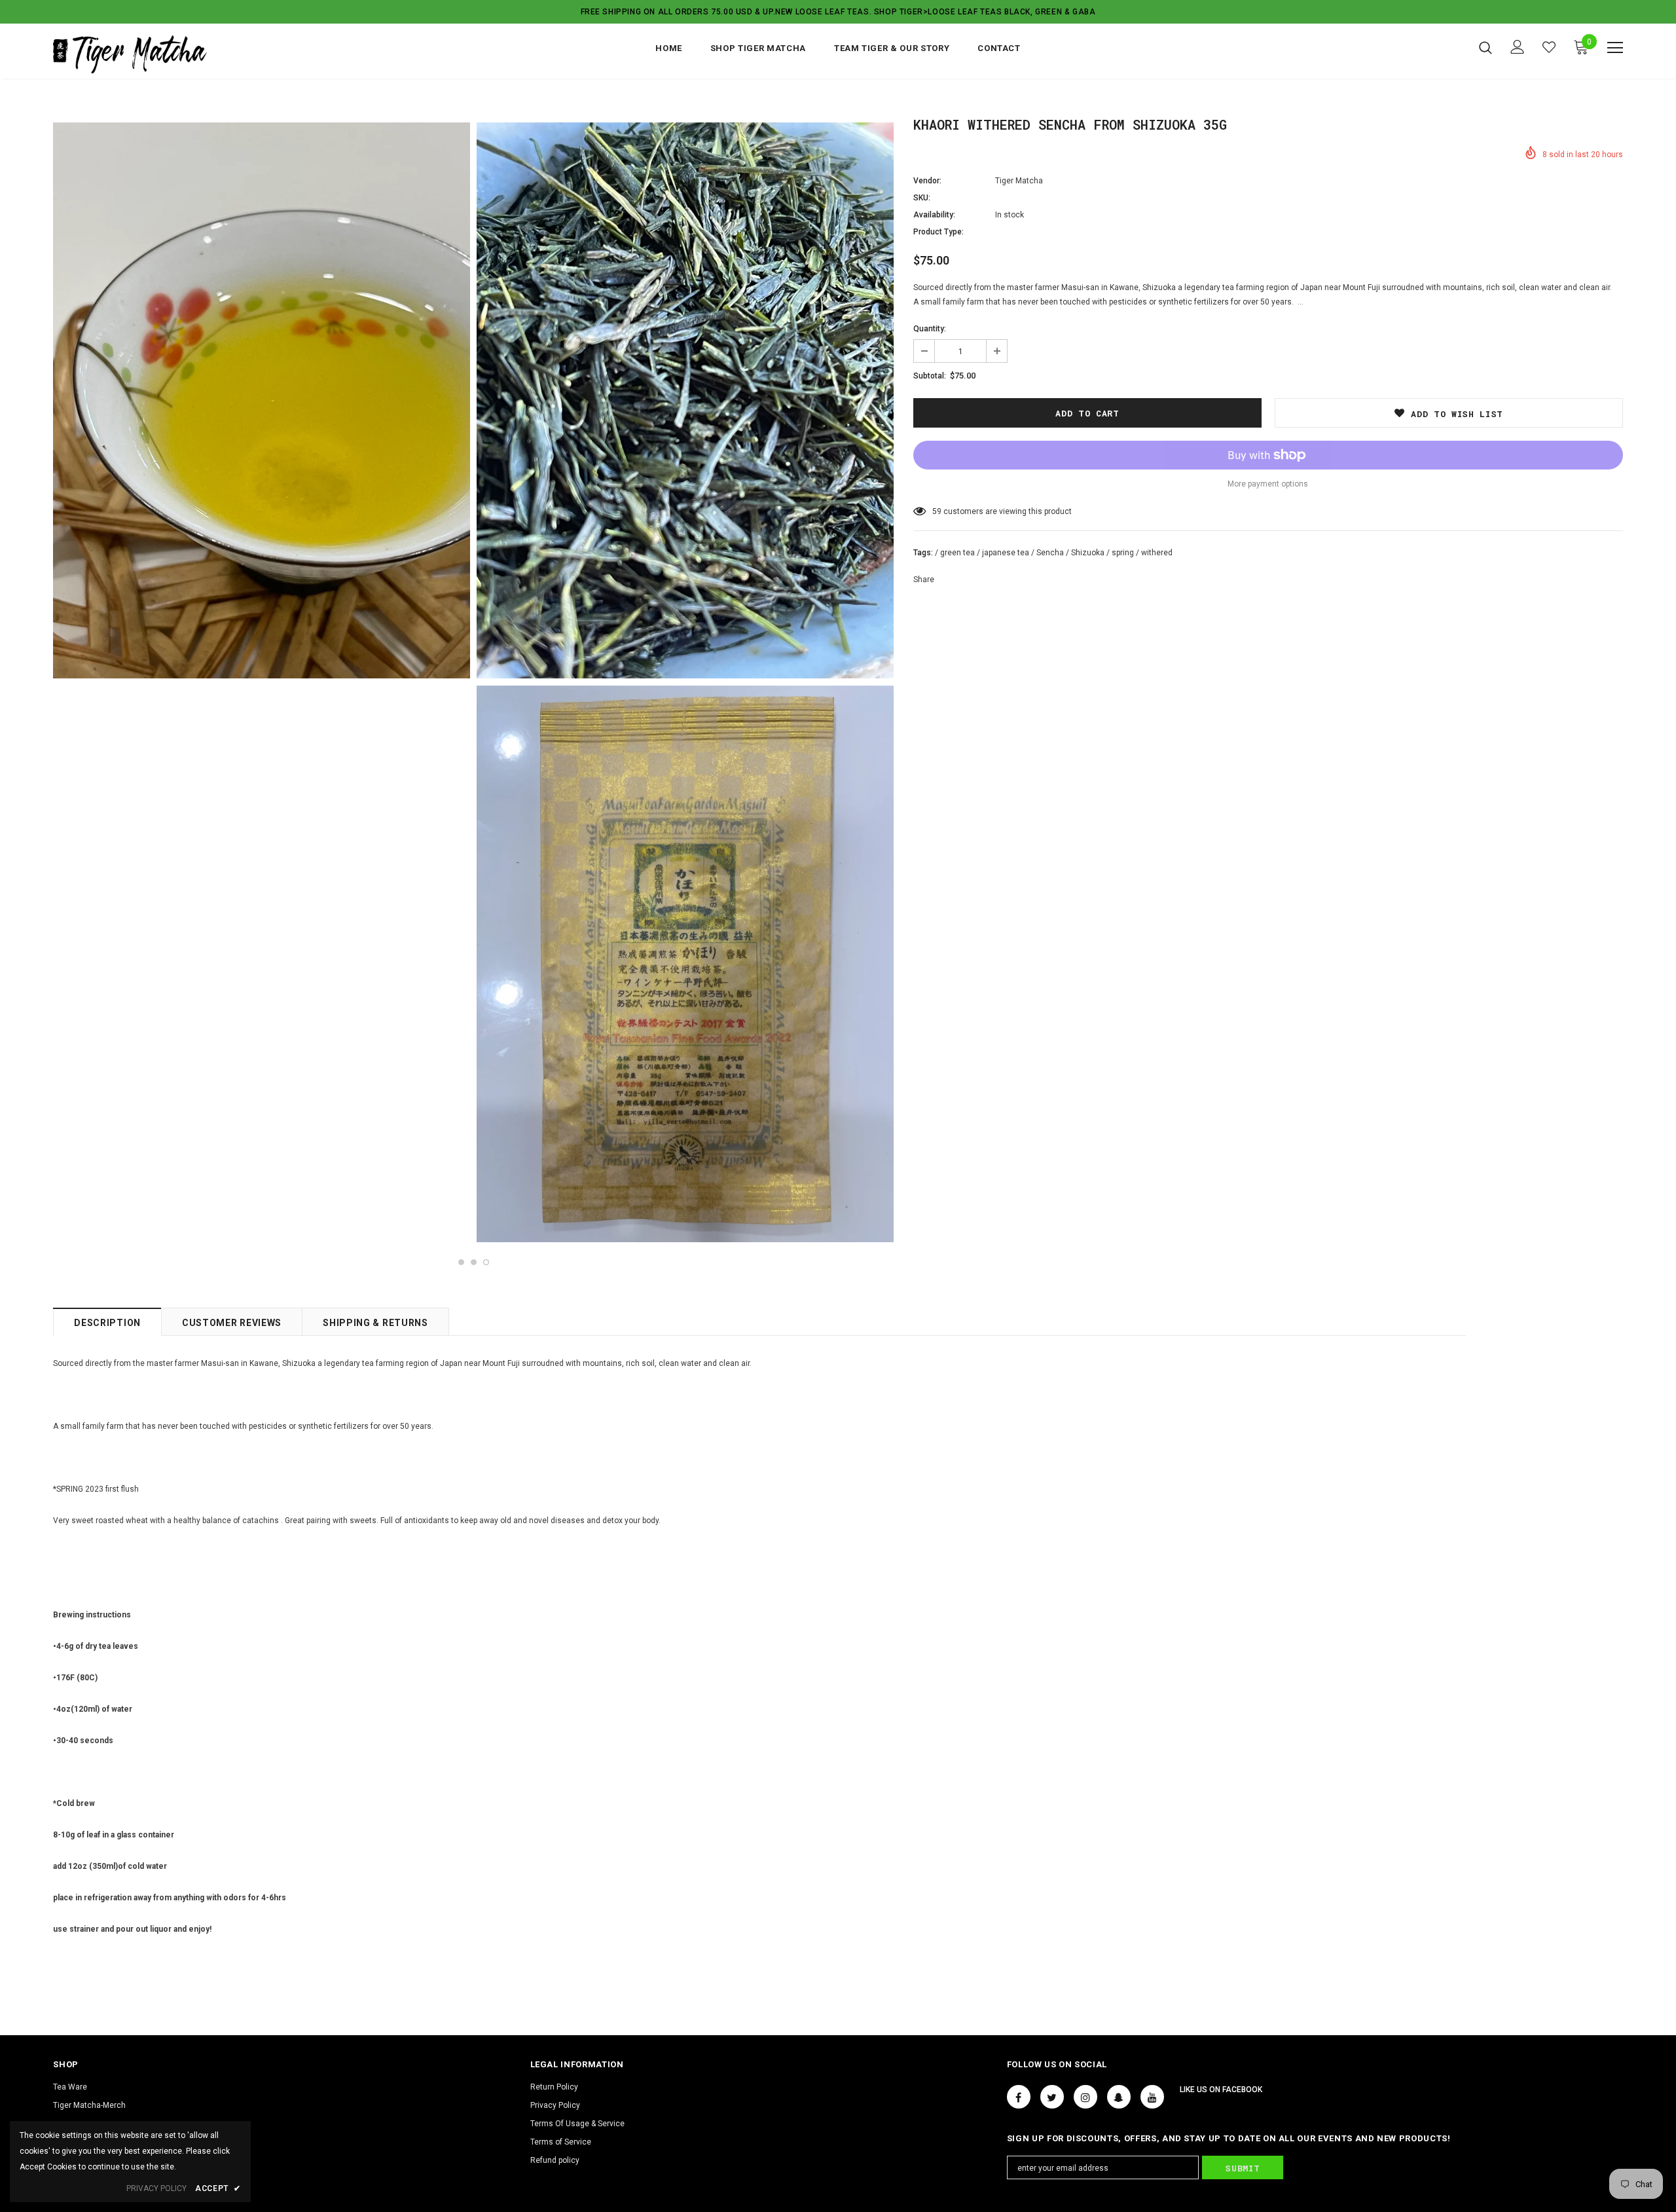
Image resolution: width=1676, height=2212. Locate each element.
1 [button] (461, 1262)
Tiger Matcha (1019, 181)
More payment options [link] (1268, 484)
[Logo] (130, 54)
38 (937, 511)
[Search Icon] (1485, 47)
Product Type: (938, 232)
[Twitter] (1052, 2097)
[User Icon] (1518, 47)
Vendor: (927, 181)
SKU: (922, 198)
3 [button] (486, 1262)
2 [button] (474, 1262)
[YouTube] (1152, 2097)
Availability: (934, 215)
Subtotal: (930, 376)
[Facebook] (1019, 2097)
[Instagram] (1085, 2097)
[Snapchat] (1119, 2097)
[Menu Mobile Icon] (1615, 48)
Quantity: (930, 329)
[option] (262, 401)
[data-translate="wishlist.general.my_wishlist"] (1549, 47)
